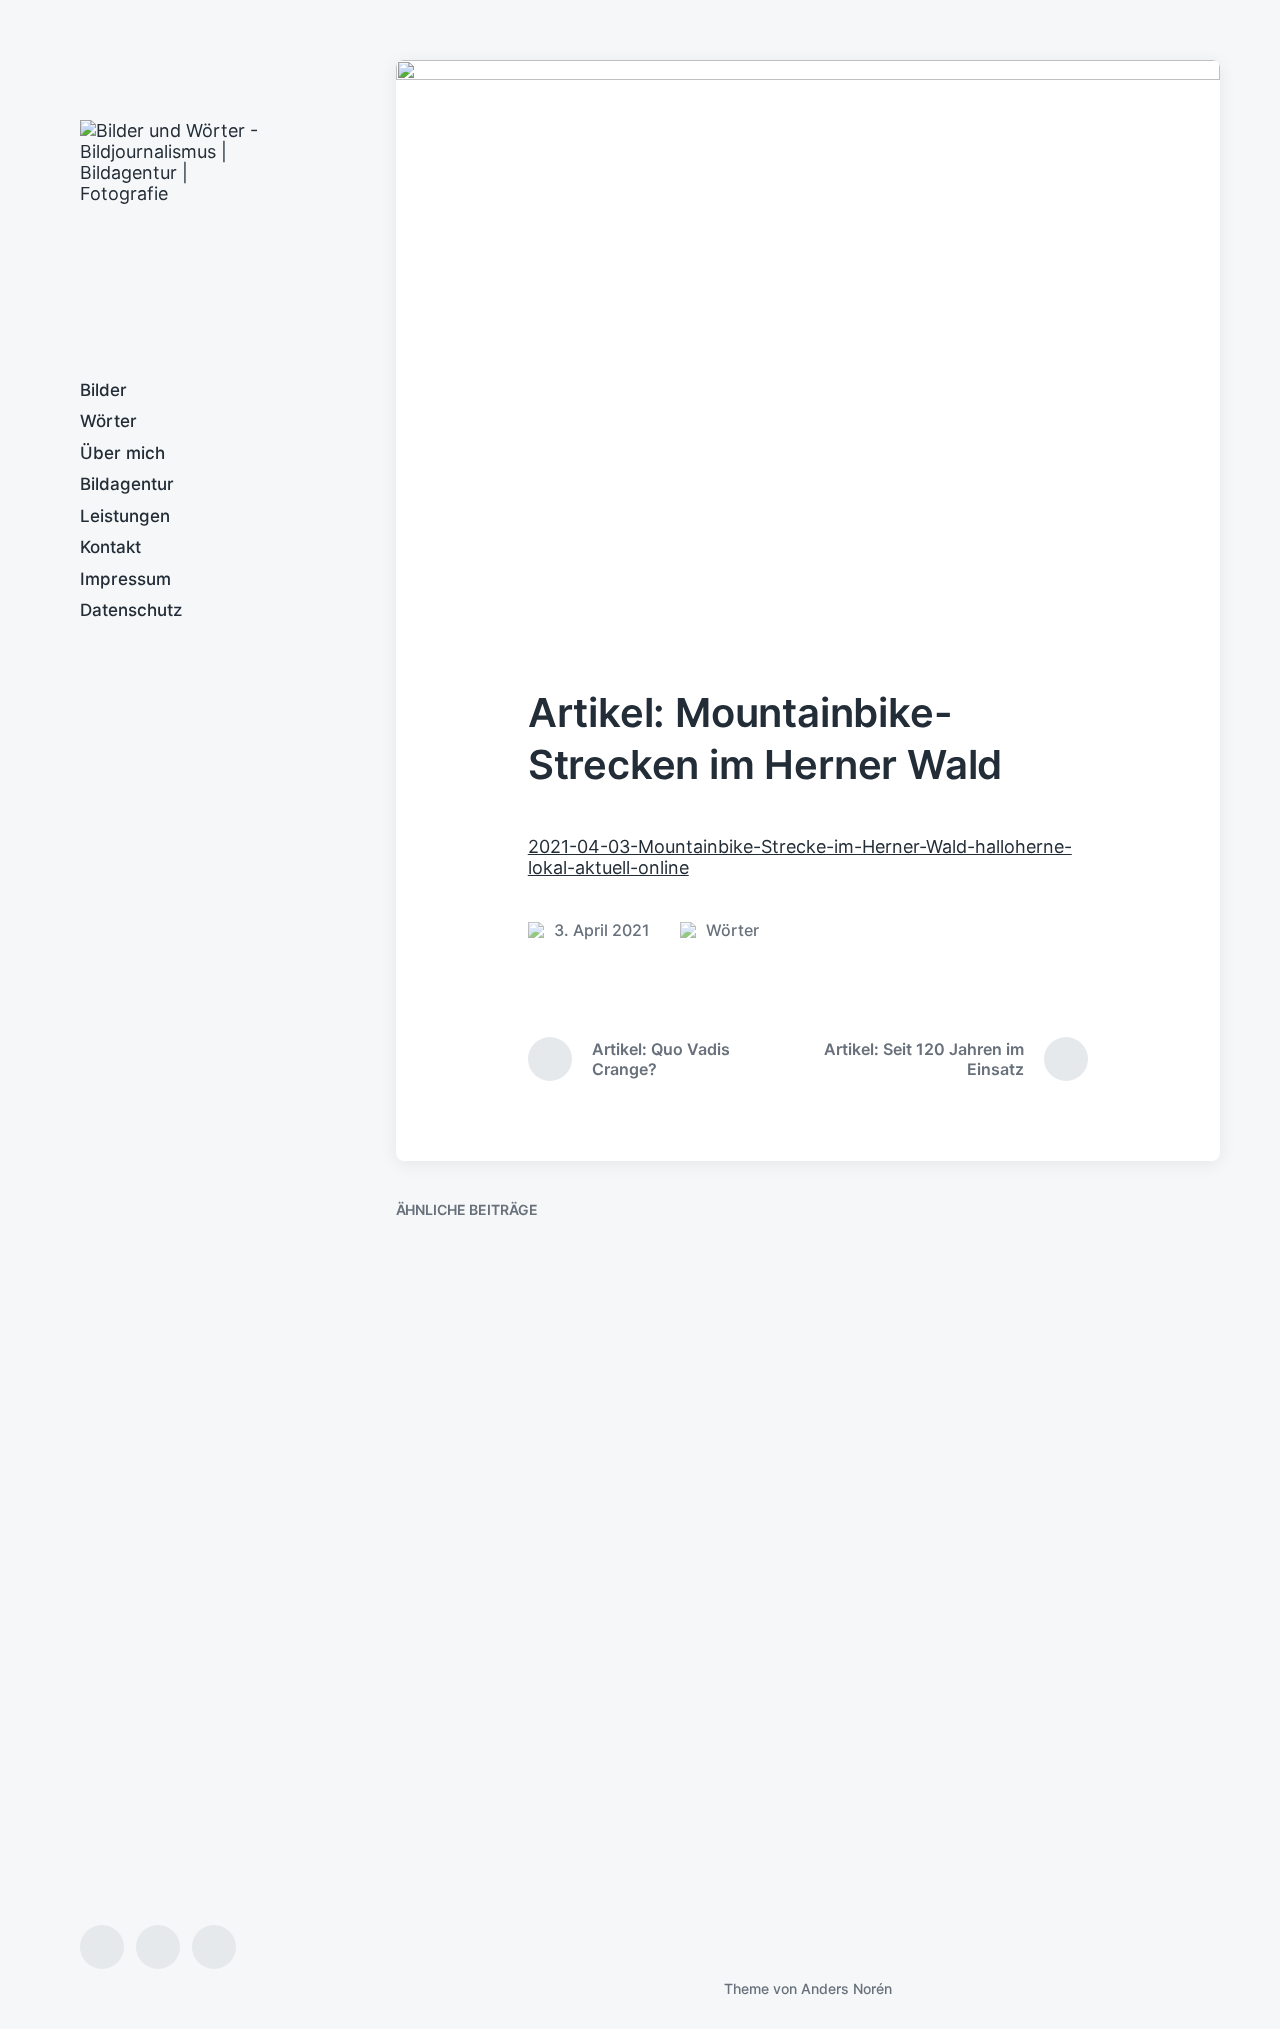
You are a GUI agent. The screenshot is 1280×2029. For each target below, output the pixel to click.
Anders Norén (846, 1988)
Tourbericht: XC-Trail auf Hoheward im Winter (803, 1464)
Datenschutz (131, 610)
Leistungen (125, 516)
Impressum (125, 579)
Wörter (108, 421)
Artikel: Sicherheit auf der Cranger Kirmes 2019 (520, 1843)
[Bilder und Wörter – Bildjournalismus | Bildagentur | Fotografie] (180, 220)
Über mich (122, 453)
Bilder (103, 390)
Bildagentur (127, 484)
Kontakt (110, 547)
